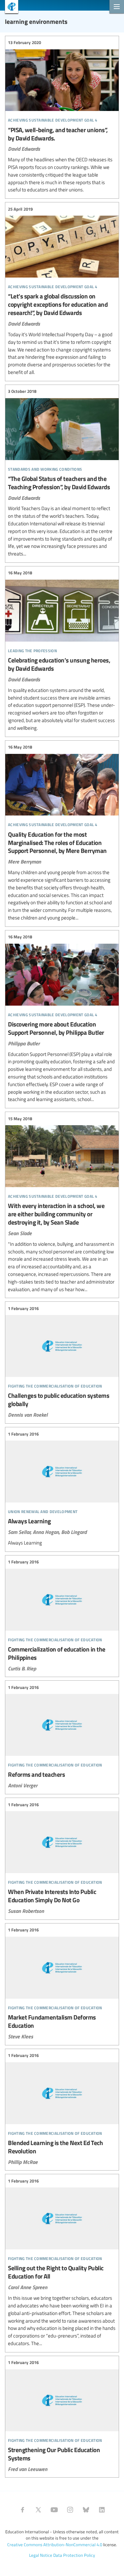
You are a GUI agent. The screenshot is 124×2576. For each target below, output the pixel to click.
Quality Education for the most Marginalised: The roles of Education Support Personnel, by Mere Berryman (62, 833)
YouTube (54, 2510)
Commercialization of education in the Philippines (62, 1615)
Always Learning (62, 1489)
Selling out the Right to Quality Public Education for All (62, 2262)
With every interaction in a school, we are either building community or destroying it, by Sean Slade (62, 1204)
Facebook (22, 2510)
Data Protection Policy (74, 2555)
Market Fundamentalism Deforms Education (62, 1983)
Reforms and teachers (62, 1736)
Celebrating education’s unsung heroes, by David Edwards (62, 651)
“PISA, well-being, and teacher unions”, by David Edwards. (62, 117)
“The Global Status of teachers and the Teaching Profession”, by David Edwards (62, 473)
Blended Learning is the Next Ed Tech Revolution (62, 2109)
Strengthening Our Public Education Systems (62, 2416)
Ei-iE (9, 7)
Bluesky (86, 2510)
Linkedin (102, 2510)
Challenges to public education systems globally (62, 1362)
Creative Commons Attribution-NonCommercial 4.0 (55, 2545)
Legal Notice (41, 2555)
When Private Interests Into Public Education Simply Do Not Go (62, 1858)
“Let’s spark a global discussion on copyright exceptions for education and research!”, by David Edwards (62, 291)
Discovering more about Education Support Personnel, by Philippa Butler (62, 1018)
